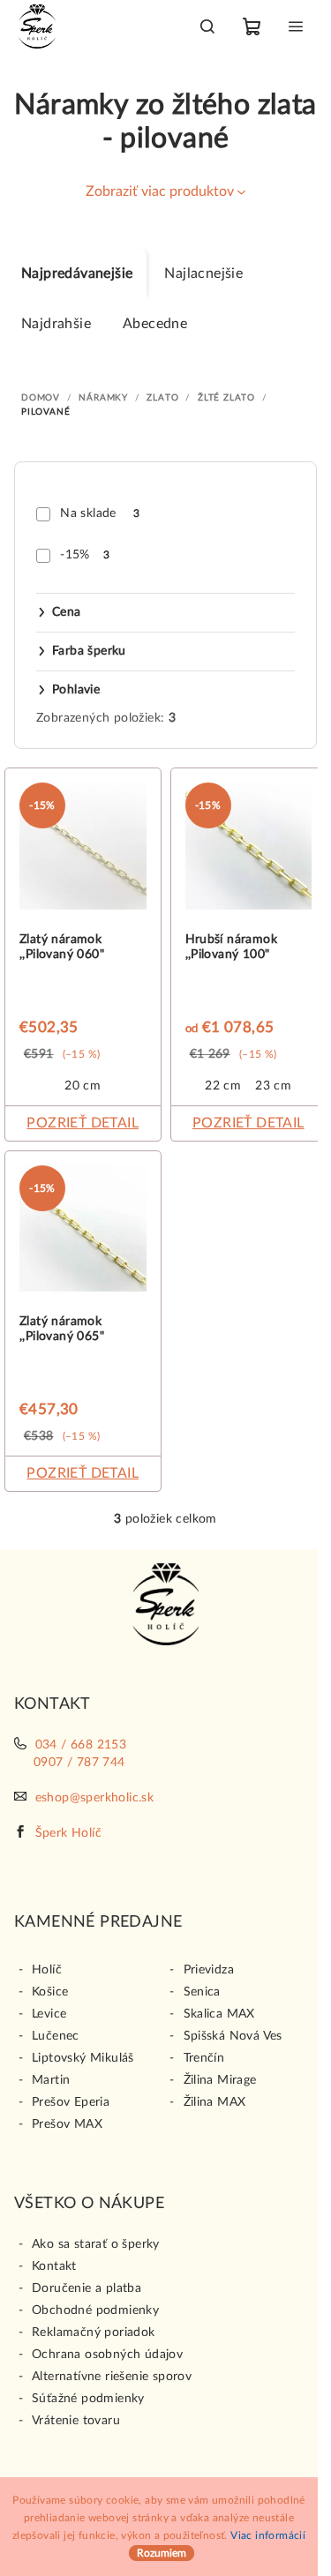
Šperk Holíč (68, 1833)
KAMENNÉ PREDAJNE (98, 1922)
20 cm (83, 1086)
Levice (49, 2014)
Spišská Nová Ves (233, 2036)
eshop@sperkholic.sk (95, 1798)
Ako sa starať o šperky (96, 2244)
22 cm (223, 1086)
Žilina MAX (215, 2102)
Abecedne (155, 324)
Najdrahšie (56, 324)
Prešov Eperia (71, 2102)
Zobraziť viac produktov (160, 191)
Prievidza (209, 1970)
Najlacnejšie (203, 273)
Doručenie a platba (87, 2288)
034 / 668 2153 (81, 1745)
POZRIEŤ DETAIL (83, 1123)
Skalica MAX (219, 2014)
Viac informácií (268, 2535)
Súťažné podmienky (88, 2399)
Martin (51, 2080)
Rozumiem (162, 2553)
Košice (50, 1992)
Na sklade (100, 513)
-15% (85, 555)
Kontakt (54, 2266)
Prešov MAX (67, 2124)
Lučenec (56, 2036)
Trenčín (204, 2058)
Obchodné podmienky (95, 2310)
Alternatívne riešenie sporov (112, 2377)
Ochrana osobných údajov (107, 2355)
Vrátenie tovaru (76, 2421)
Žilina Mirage (220, 2080)
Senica (202, 1992)
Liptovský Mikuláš (83, 2058)
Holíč (47, 1970)
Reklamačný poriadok (94, 2333)
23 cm (273, 1086)
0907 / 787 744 (79, 1763)
